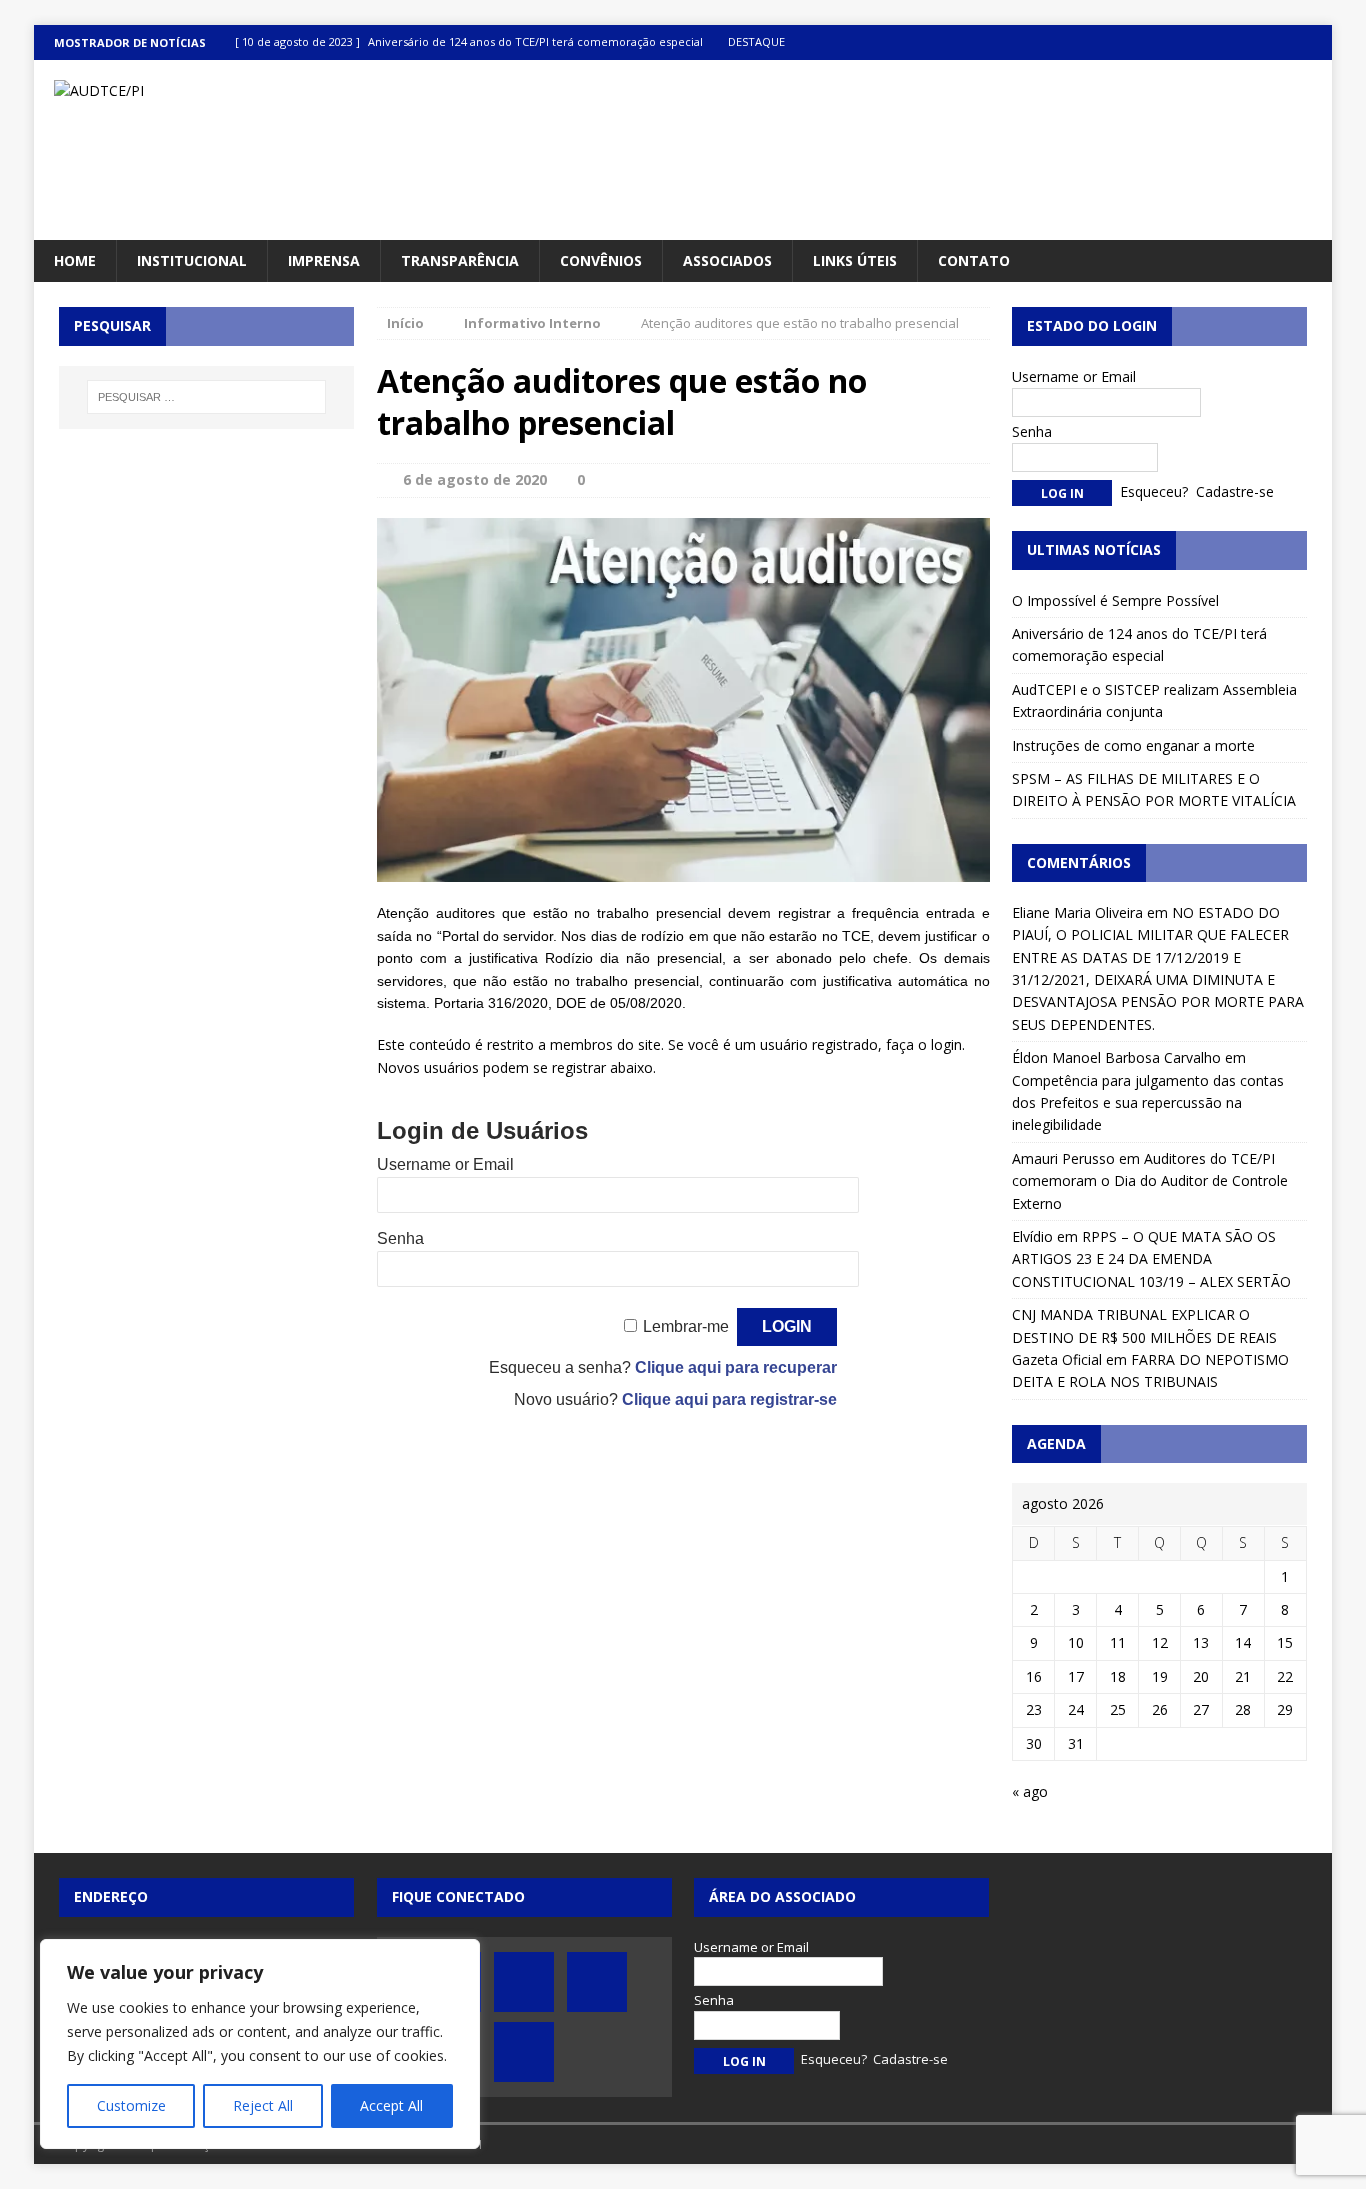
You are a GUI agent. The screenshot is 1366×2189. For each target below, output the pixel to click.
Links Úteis (855, 260)
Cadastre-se (1235, 491)
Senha (400, 1238)
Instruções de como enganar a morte (1133, 745)
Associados (727, 260)
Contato (974, 260)
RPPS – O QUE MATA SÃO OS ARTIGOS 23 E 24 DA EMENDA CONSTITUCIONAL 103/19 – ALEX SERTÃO (1151, 1259)
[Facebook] (1197, 42)
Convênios (601, 260)
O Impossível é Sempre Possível (1115, 600)
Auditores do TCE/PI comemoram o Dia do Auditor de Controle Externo (1150, 1181)
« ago (1030, 1791)
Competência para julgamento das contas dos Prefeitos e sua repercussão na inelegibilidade (1148, 1103)
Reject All (263, 2105)
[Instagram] (1314, 42)
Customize (131, 2105)
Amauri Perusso (1063, 1158)
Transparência (460, 260)
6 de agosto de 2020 (475, 479)
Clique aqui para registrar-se (729, 1399)
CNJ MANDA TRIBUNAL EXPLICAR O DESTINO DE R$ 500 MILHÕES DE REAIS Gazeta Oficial (1144, 1337)
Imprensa (324, 260)
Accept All (391, 2105)
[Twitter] (1236, 42)
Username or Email (445, 1164)
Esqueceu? (1154, 491)
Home (75, 260)
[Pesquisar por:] (206, 397)
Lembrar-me (686, 1326)
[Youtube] (1275, 42)
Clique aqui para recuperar (736, 1367)
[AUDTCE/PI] (239, 91)
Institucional (192, 260)
